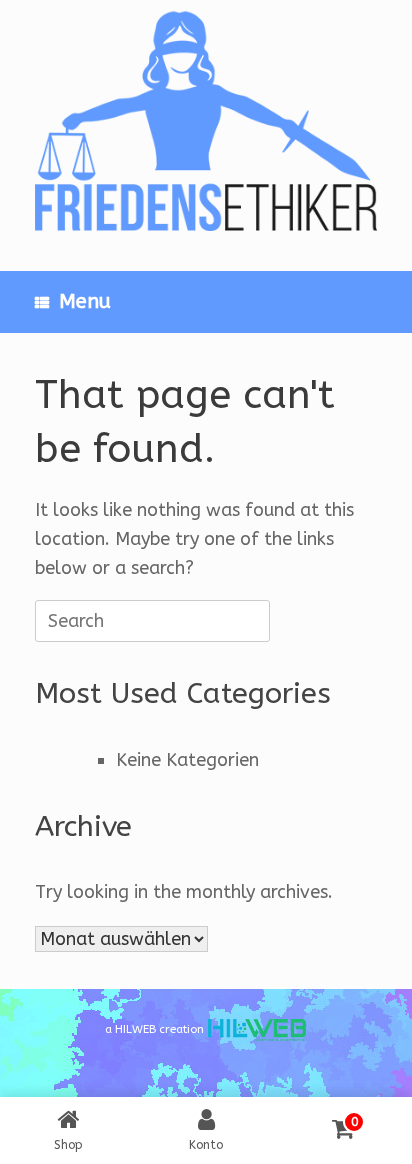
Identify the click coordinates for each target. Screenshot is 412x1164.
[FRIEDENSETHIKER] (206, 120)
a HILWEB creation (156, 1030)
